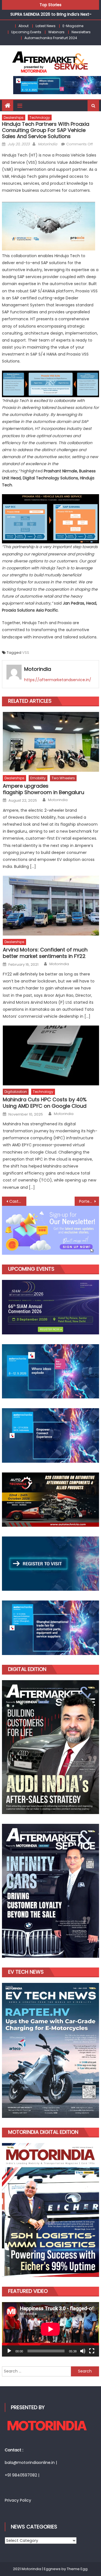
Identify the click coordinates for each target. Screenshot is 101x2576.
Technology (40, 118)
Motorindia (48, 144)
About (24, 26)
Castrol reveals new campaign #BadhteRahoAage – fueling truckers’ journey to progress (18, 1201)
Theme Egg (77, 2569)
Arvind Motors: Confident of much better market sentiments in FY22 (45, 953)
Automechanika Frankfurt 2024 (51, 38)
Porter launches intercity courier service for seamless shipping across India (89, 1201)
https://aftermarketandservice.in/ (58, 680)
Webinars (56, 32)
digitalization (16, 1092)
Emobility (38, 778)
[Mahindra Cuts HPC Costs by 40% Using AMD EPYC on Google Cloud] (51, 1055)
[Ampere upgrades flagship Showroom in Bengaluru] (51, 742)
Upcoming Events (26, 32)
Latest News (46, 26)
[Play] (9, 2351)
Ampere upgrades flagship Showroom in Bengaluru (43, 789)
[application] (50, 2329)
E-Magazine (73, 26)
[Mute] (83, 2351)
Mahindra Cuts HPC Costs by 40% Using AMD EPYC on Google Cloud (45, 1103)
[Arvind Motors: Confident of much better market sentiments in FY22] (51, 906)
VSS (26, 653)
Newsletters (81, 32)
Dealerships (14, 118)
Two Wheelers (63, 778)
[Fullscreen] (92, 2351)
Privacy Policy (18, 2500)
